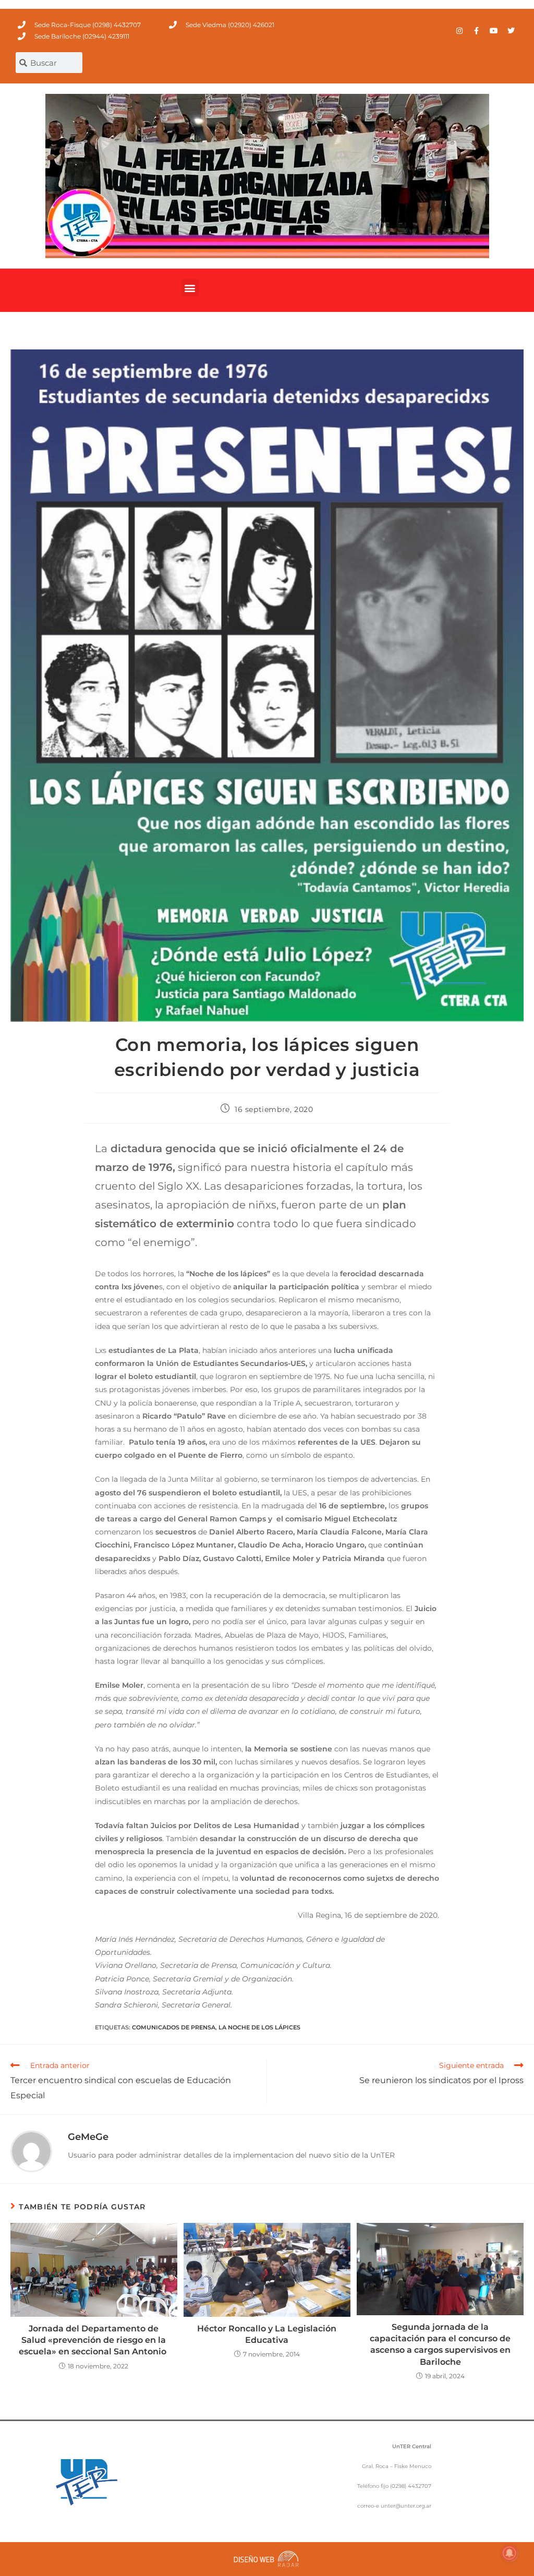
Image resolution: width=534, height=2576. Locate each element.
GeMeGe (88, 2137)
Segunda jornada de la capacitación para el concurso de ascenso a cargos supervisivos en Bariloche (440, 2344)
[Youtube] (494, 31)
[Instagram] (459, 31)
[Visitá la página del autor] (31, 2150)
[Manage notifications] (509, 2553)
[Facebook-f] (477, 31)
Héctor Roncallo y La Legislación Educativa (267, 2334)
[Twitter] (511, 31)
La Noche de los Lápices (259, 2027)
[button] (190, 288)
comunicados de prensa (174, 2027)
